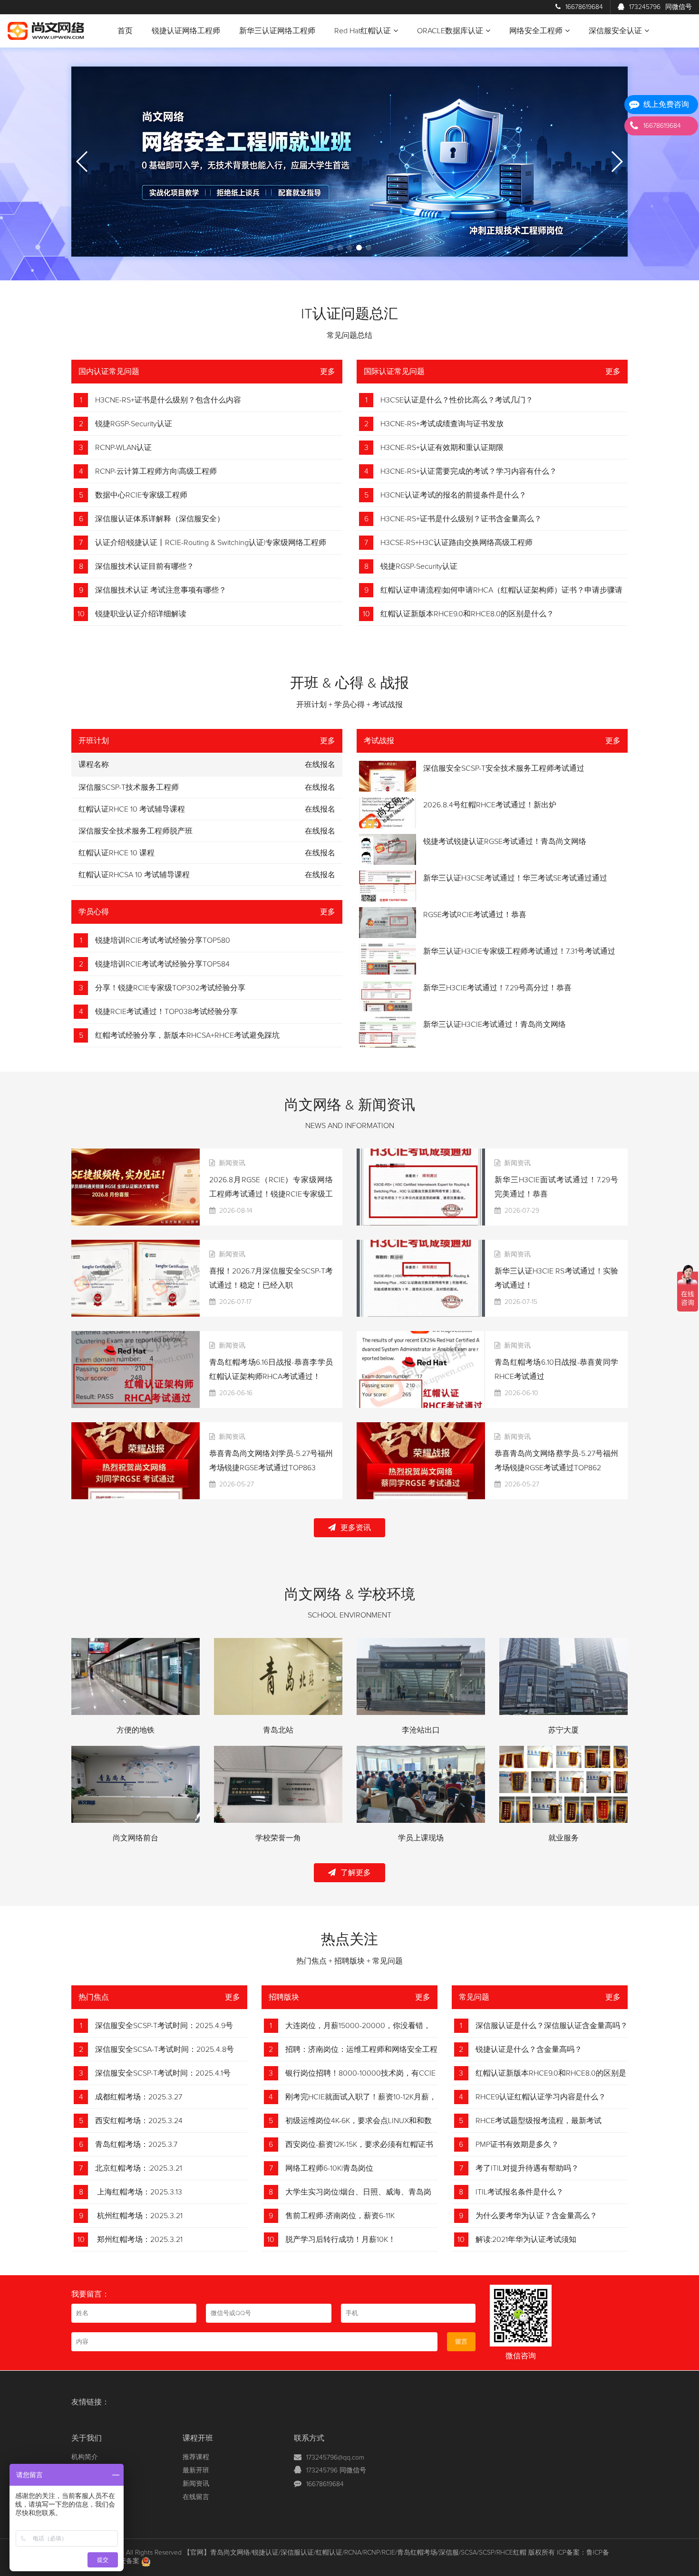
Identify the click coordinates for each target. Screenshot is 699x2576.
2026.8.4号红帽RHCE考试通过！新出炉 (490, 805)
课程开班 (198, 2438)
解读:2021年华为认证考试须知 (526, 2240)
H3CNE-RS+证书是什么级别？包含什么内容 (168, 400)
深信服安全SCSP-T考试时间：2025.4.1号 (163, 2073)
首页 (125, 31)
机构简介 (85, 2457)
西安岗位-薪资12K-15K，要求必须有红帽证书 (359, 2145)
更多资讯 (356, 1528)
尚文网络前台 (136, 1838)
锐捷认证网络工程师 (186, 31)
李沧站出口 (421, 1730)
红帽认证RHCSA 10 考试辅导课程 (134, 875)
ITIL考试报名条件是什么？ (519, 2192)
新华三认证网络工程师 (277, 31)
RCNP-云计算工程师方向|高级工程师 (156, 471)
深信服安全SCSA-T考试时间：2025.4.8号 (165, 2049)
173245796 (660, 7)
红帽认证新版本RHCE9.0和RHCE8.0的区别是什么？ (467, 614)
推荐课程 (196, 2457)
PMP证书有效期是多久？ (517, 2145)
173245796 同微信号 (336, 2471)
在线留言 (196, 2497)
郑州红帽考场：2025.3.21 (139, 2240)
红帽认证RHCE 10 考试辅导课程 (132, 809)
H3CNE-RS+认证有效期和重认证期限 (442, 448)
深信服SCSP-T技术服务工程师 (129, 787)
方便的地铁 (136, 1730)
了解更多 (356, 1873)
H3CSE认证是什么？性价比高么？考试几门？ (457, 400)
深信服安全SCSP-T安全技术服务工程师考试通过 (504, 768)
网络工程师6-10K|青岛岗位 (329, 2168)
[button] (330, 248)
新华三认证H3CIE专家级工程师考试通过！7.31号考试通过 (519, 951)
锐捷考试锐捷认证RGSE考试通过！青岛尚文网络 (505, 842)
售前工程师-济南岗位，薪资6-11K (340, 2216)
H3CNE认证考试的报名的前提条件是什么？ (453, 495)
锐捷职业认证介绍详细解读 (141, 614)
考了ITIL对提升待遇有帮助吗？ (527, 2168)
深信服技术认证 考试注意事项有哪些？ (161, 590)
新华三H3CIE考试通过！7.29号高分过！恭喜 (497, 988)
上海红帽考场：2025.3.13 (139, 2192)
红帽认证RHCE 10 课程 (116, 853)
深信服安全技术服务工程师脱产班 (136, 831)
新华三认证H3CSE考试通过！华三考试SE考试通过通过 (515, 878)
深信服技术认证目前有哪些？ (145, 566)
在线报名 (320, 787)
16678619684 (584, 7)
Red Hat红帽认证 (363, 31)
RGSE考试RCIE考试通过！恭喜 (475, 915)
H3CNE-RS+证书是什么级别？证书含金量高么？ (461, 519)
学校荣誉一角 (278, 1838)
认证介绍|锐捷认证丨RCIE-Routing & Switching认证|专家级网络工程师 (211, 543)
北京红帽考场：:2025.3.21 (139, 2168)
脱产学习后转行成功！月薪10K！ (340, 2240)
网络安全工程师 (536, 31)
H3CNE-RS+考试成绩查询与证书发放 (442, 424)
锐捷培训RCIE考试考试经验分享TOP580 (163, 940)
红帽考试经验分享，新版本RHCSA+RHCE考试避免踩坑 (187, 1035)
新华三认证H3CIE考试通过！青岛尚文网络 (495, 1025)
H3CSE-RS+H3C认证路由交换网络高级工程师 (456, 543)
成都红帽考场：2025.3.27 (139, 2097)
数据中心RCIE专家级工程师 (141, 495)
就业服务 (563, 1838)
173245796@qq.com (335, 2458)
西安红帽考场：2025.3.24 (139, 2121)
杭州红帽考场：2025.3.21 (139, 2216)
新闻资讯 (196, 2484)
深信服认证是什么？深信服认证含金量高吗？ (552, 2026)
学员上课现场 (421, 1838)
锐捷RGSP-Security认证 (134, 424)
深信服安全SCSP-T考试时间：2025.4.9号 (164, 2026)
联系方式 (309, 2438)
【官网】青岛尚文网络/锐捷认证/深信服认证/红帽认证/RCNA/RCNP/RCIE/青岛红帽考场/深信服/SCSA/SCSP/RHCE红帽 (355, 2553)
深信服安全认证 (615, 31)
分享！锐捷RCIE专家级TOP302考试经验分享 (170, 988)
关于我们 (87, 2438)
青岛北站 (278, 1730)
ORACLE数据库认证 (450, 31)
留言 (461, 2342)
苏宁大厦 (563, 1730)
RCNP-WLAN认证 (123, 448)
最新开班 (196, 2471)
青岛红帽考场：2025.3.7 (136, 2145)
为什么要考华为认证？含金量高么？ (536, 2216)
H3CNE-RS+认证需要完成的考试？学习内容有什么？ (469, 471)
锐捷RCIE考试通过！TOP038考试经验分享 (166, 1012)
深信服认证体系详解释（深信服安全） (160, 519)
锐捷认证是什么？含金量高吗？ (529, 2049)
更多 (328, 372)
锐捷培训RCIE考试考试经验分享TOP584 (162, 964)
